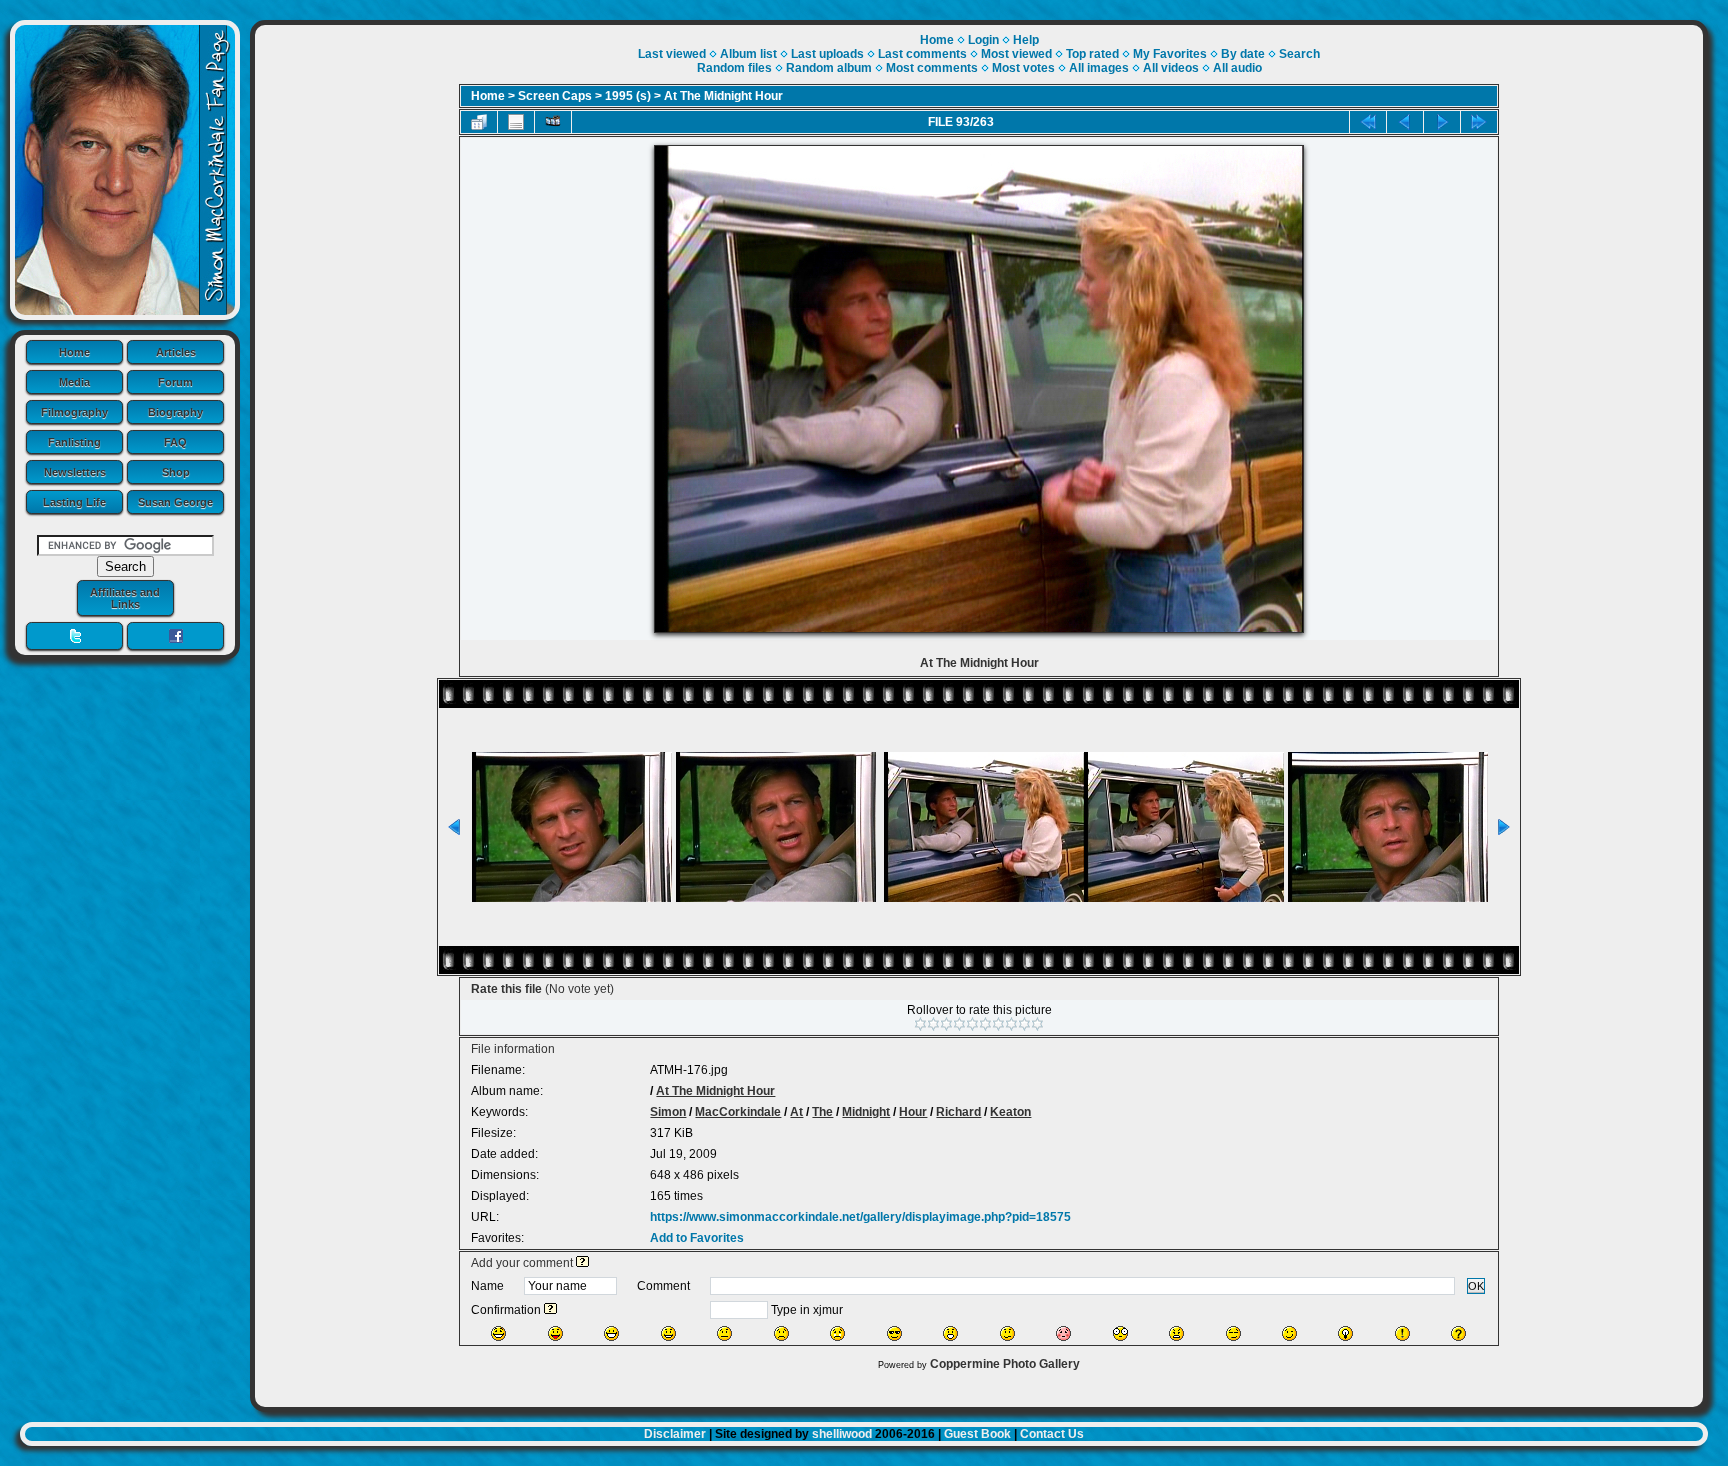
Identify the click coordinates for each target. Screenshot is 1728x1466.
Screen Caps (555, 96)
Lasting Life (74, 502)
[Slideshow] (553, 122)
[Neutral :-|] (724, 1333)
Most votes (1023, 68)
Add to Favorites (697, 1238)
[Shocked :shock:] (1120, 1333)
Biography (175, 412)
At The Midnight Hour (723, 96)
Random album (829, 68)
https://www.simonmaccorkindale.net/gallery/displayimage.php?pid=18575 (860, 1217)
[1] (920, 1024)
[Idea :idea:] (1345, 1333)
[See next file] (1442, 122)
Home (74, 352)
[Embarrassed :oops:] (1063, 1333)
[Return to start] (1368, 122)
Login (983, 40)
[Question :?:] (1458, 1333)
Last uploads (827, 54)
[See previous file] (1405, 122)
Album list (748, 54)
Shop (176, 472)
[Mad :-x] (1176, 1333)
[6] (985, 1024)
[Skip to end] (1479, 122)
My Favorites (1170, 54)
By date (1243, 54)
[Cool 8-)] (894, 1333)
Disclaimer (675, 1434)
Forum (175, 382)
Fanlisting (74, 442)
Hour (913, 1112)
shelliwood (842, 1434)
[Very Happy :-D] (611, 1333)
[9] (1024, 1024)
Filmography (74, 412)
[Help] (582, 1263)
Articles (176, 352)
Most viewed (1016, 54)
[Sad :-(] (781, 1333)
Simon (668, 1112)
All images (1099, 68)
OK (1476, 1286)
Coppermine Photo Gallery (1005, 1364)
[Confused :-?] (1007, 1333)
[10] (1037, 1024)
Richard (958, 1112)
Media (74, 382)
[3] (946, 1024)
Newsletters (75, 472)
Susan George (175, 502)
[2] (933, 1024)
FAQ (175, 442)
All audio (1237, 68)
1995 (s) (628, 96)
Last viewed (672, 54)
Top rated (1092, 54)
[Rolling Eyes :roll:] (1233, 1333)
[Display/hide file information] (516, 122)
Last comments (922, 54)
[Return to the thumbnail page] (479, 122)
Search (1299, 54)
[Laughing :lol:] (498, 1333)
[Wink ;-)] (1289, 1333)
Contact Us (1052, 1434)
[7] (998, 1024)
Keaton (1010, 1112)
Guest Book (977, 1434)
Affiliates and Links (125, 598)
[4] (959, 1024)
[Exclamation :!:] (1402, 1333)
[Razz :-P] (555, 1333)
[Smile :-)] (668, 1333)
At (796, 1112)
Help (1026, 40)
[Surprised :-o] (950, 1333)
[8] (1011, 1024)
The (822, 1112)
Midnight (866, 1112)
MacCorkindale (738, 1112)
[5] (972, 1024)
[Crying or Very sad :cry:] (837, 1333)
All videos (1171, 68)
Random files (734, 68)
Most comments (932, 68)
